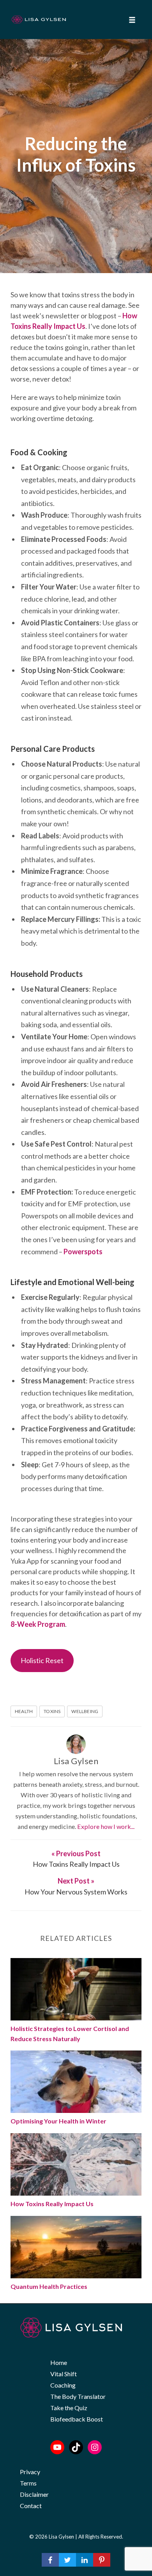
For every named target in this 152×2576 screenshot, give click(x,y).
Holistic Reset (42, 1660)
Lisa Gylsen (76, 1761)
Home (59, 2362)
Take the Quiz (69, 2408)
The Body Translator (78, 2396)
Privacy (30, 2472)
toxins (52, 1711)
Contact (31, 2506)
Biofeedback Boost (77, 2419)
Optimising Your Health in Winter (58, 2121)
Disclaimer (34, 2494)
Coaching (63, 2385)
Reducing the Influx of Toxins (76, 154)
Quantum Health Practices (49, 2286)
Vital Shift (64, 2374)
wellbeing (85, 1711)
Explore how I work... (106, 1826)
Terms (28, 2483)
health (24, 1711)
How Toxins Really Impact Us (52, 2204)
